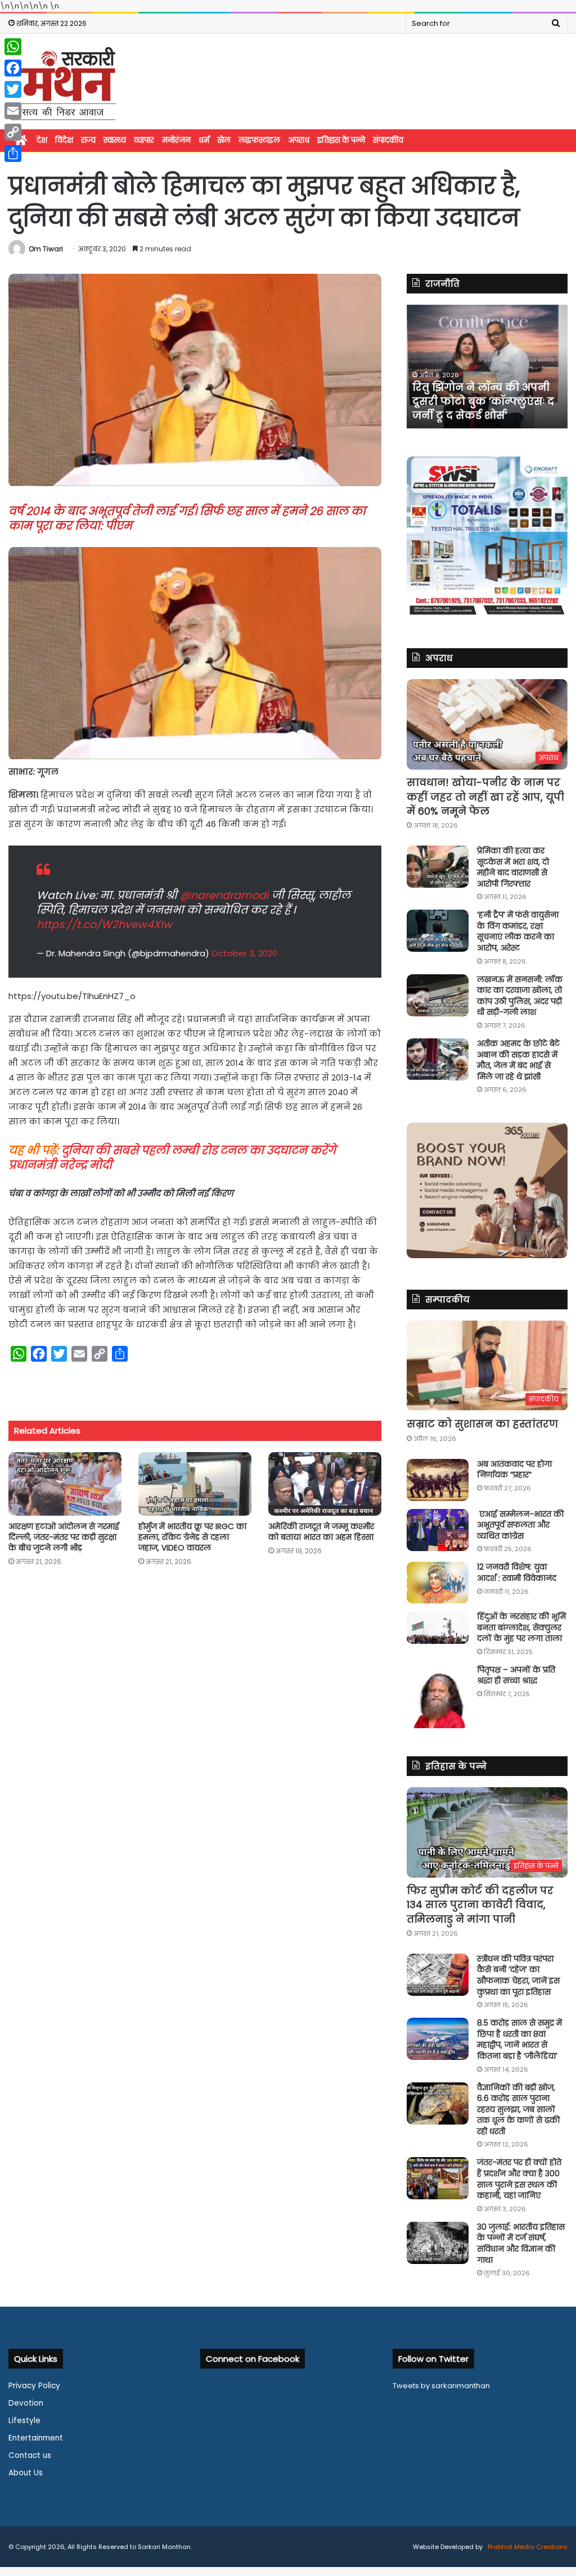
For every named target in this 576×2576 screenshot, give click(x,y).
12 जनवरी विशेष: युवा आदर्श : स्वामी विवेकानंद (517, 1572)
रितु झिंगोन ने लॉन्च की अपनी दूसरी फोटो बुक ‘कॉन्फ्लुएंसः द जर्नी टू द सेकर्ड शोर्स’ (483, 401)
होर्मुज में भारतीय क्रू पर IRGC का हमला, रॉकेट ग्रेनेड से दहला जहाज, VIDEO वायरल (192, 1537)
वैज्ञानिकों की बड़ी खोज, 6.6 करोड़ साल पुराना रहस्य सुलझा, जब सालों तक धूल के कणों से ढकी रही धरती (518, 2109)
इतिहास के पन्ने (341, 140)
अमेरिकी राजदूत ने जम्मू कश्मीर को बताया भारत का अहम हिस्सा (321, 1532)
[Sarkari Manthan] (63, 83)
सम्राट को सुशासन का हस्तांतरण (482, 1424)
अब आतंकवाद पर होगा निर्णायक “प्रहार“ (514, 1470)
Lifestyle (24, 2421)
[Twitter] (13, 89)
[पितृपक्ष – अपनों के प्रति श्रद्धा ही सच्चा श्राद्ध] (438, 1696)
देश (42, 140)
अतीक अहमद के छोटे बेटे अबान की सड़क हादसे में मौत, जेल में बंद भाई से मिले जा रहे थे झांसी (518, 1060)
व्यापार (144, 140)
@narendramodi (224, 895)
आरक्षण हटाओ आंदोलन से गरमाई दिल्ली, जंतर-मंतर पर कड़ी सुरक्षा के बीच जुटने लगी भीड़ (64, 1537)
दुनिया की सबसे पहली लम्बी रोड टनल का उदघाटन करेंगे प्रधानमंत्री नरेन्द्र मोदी (172, 1158)
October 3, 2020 (244, 953)
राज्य (88, 140)
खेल (224, 140)
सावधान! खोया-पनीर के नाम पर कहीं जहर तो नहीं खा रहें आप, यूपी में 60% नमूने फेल (485, 796)
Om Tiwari (46, 249)
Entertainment (36, 2438)
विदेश (64, 140)
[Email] (13, 111)
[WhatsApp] (13, 47)
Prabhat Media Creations (527, 2547)
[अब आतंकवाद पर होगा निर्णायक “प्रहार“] (438, 1480)
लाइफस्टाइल (259, 140)
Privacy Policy (34, 2386)
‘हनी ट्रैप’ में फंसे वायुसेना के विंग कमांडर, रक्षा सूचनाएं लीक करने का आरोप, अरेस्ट (518, 931)
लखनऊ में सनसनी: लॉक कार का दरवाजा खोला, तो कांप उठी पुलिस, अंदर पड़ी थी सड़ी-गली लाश (520, 996)
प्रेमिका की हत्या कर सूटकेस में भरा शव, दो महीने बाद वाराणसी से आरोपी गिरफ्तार (513, 867)
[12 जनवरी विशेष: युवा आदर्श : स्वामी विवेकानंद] (438, 1583)
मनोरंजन (176, 140)
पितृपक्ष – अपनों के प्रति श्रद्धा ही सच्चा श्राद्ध (516, 1675)
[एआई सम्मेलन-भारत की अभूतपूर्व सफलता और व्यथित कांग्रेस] (438, 1530)
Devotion (26, 2403)
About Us (26, 2473)
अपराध (299, 140)
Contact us (30, 2455)
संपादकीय (388, 140)
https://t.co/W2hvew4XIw (104, 925)
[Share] (13, 153)
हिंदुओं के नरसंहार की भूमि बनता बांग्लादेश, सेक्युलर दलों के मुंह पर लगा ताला (521, 1627)
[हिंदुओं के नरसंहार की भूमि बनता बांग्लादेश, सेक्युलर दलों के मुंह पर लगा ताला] (438, 1628)
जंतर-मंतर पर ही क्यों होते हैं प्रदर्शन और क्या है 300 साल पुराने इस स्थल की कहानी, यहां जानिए (519, 2179)
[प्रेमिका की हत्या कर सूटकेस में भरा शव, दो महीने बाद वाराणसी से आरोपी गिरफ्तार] (438, 867)
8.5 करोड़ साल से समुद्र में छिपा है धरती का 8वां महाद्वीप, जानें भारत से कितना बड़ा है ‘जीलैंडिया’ (519, 2039)
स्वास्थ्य (115, 140)
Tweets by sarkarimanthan (441, 2386)
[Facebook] (13, 68)
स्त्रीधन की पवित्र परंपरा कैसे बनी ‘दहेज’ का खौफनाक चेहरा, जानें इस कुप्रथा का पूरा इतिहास (518, 1975)
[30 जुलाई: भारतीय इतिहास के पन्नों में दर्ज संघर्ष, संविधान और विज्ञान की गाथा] (438, 2243)
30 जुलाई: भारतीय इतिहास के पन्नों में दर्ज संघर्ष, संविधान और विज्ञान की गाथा (521, 2243)
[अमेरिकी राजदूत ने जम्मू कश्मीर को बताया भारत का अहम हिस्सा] (325, 1484)
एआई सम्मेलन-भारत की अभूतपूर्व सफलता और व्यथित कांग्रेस (520, 1525)
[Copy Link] (13, 132)
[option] (487, 367)
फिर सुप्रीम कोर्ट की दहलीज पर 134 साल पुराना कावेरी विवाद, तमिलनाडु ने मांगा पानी (480, 1904)
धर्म (204, 140)
